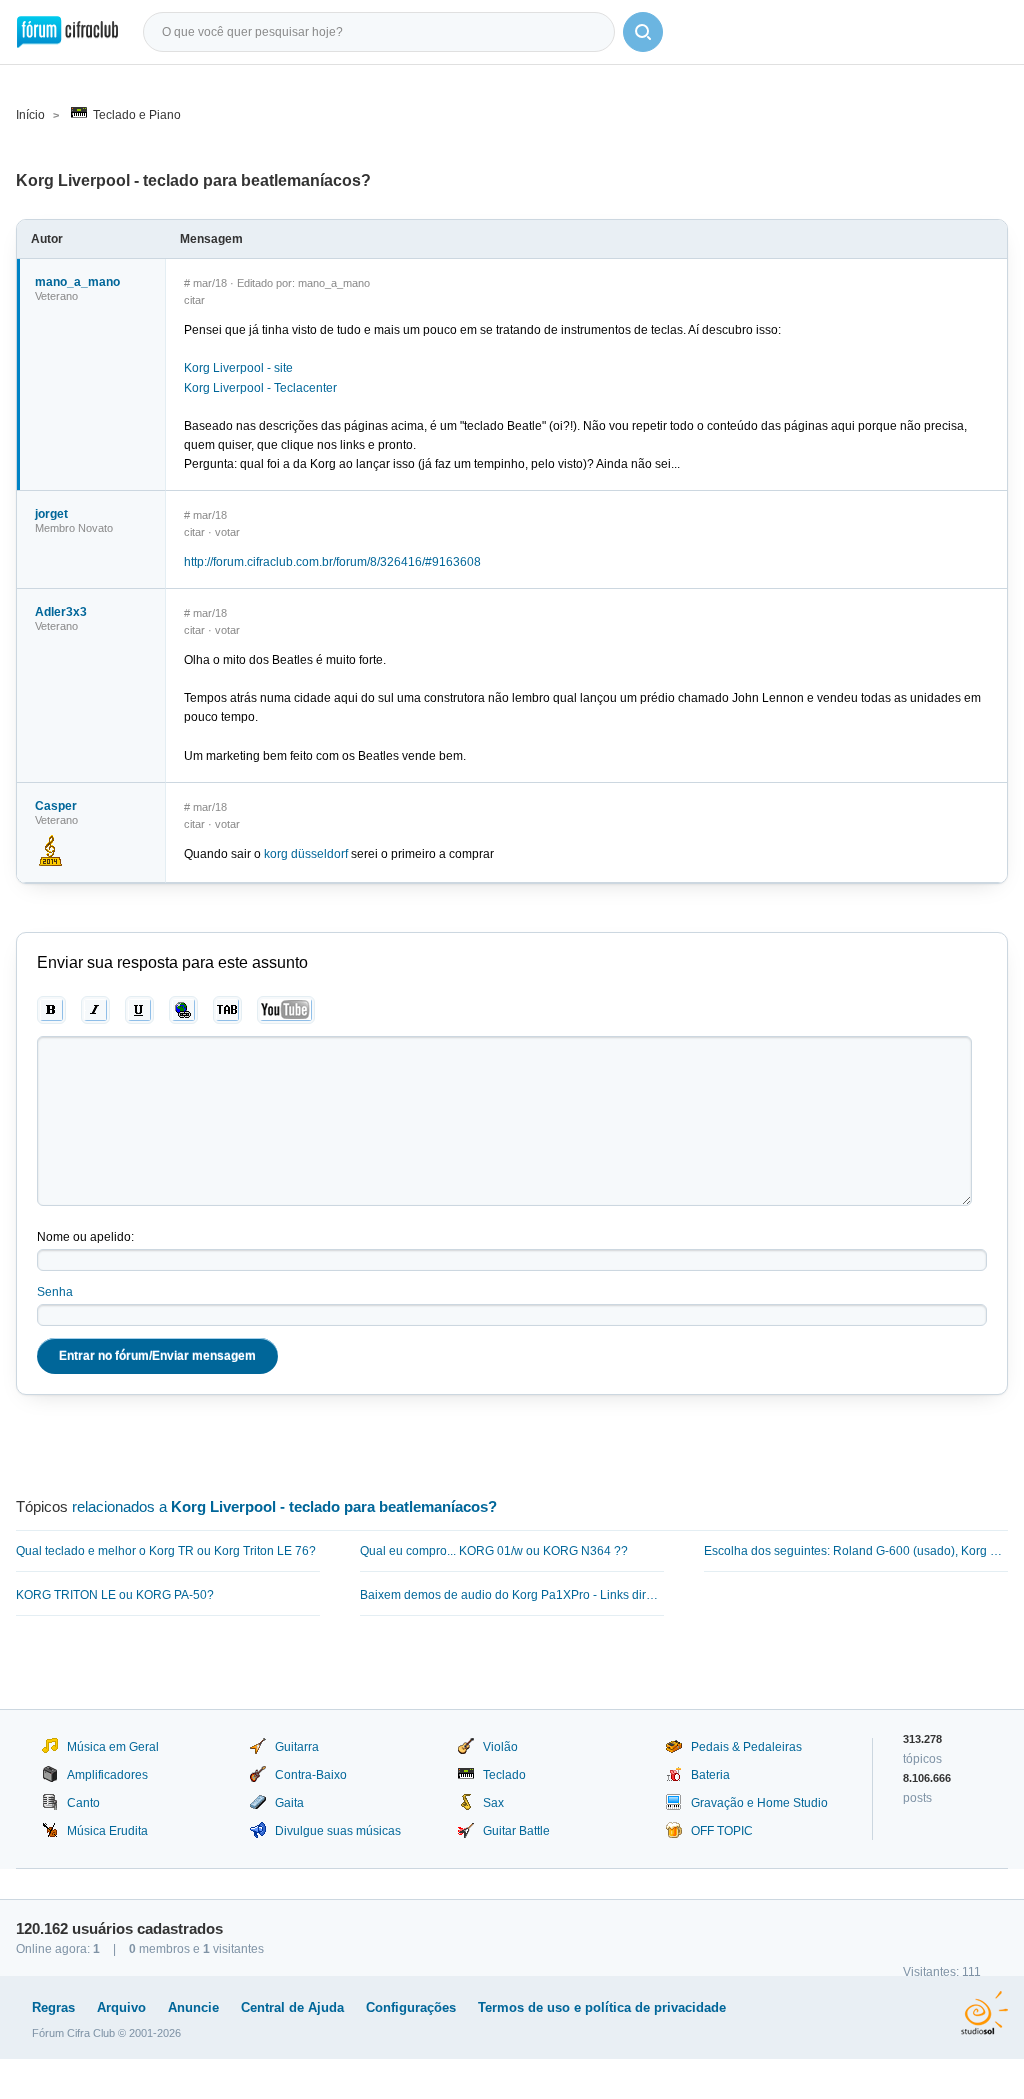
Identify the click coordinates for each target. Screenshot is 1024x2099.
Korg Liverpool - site (238, 368)
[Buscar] (643, 32)
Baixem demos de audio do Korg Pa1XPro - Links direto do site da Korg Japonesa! (512, 1595)
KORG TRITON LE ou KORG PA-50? (115, 1595)
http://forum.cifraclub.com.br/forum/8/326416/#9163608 (332, 562)
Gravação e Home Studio (759, 1803)
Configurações (411, 2007)
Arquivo (121, 2007)
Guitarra (297, 1747)
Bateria (710, 1775)
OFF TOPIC (722, 1831)
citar (194, 300)
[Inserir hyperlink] (183, 1010)
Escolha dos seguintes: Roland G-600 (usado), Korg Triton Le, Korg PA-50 (856, 1551)
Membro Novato (74, 528)
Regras (53, 2007)
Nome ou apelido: (85, 1237)
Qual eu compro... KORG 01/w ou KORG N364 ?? (494, 1551)
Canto (83, 1803)
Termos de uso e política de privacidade (602, 2007)
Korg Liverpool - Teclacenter (260, 388)
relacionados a (284, 1506)
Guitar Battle (516, 1831)
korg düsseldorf (306, 854)
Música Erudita (107, 1831)
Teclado (504, 1775)
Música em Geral (113, 1747)
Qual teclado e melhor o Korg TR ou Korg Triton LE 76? (166, 1551)
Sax (493, 1803)
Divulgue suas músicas (338, 1831)
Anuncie (193, 2007)
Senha (55, 1292)
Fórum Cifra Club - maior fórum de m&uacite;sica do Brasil (67, 32)
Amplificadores (107, 1775)
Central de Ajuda (292, 2007)
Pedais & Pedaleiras (746, 1747)
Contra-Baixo (311, 1775)
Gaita (289, 1803)
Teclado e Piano (137, 115)
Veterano (56, 296)
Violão (500, 1747)
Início (30, 115)
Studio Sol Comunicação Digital (984, 2013)
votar (227, 532)
